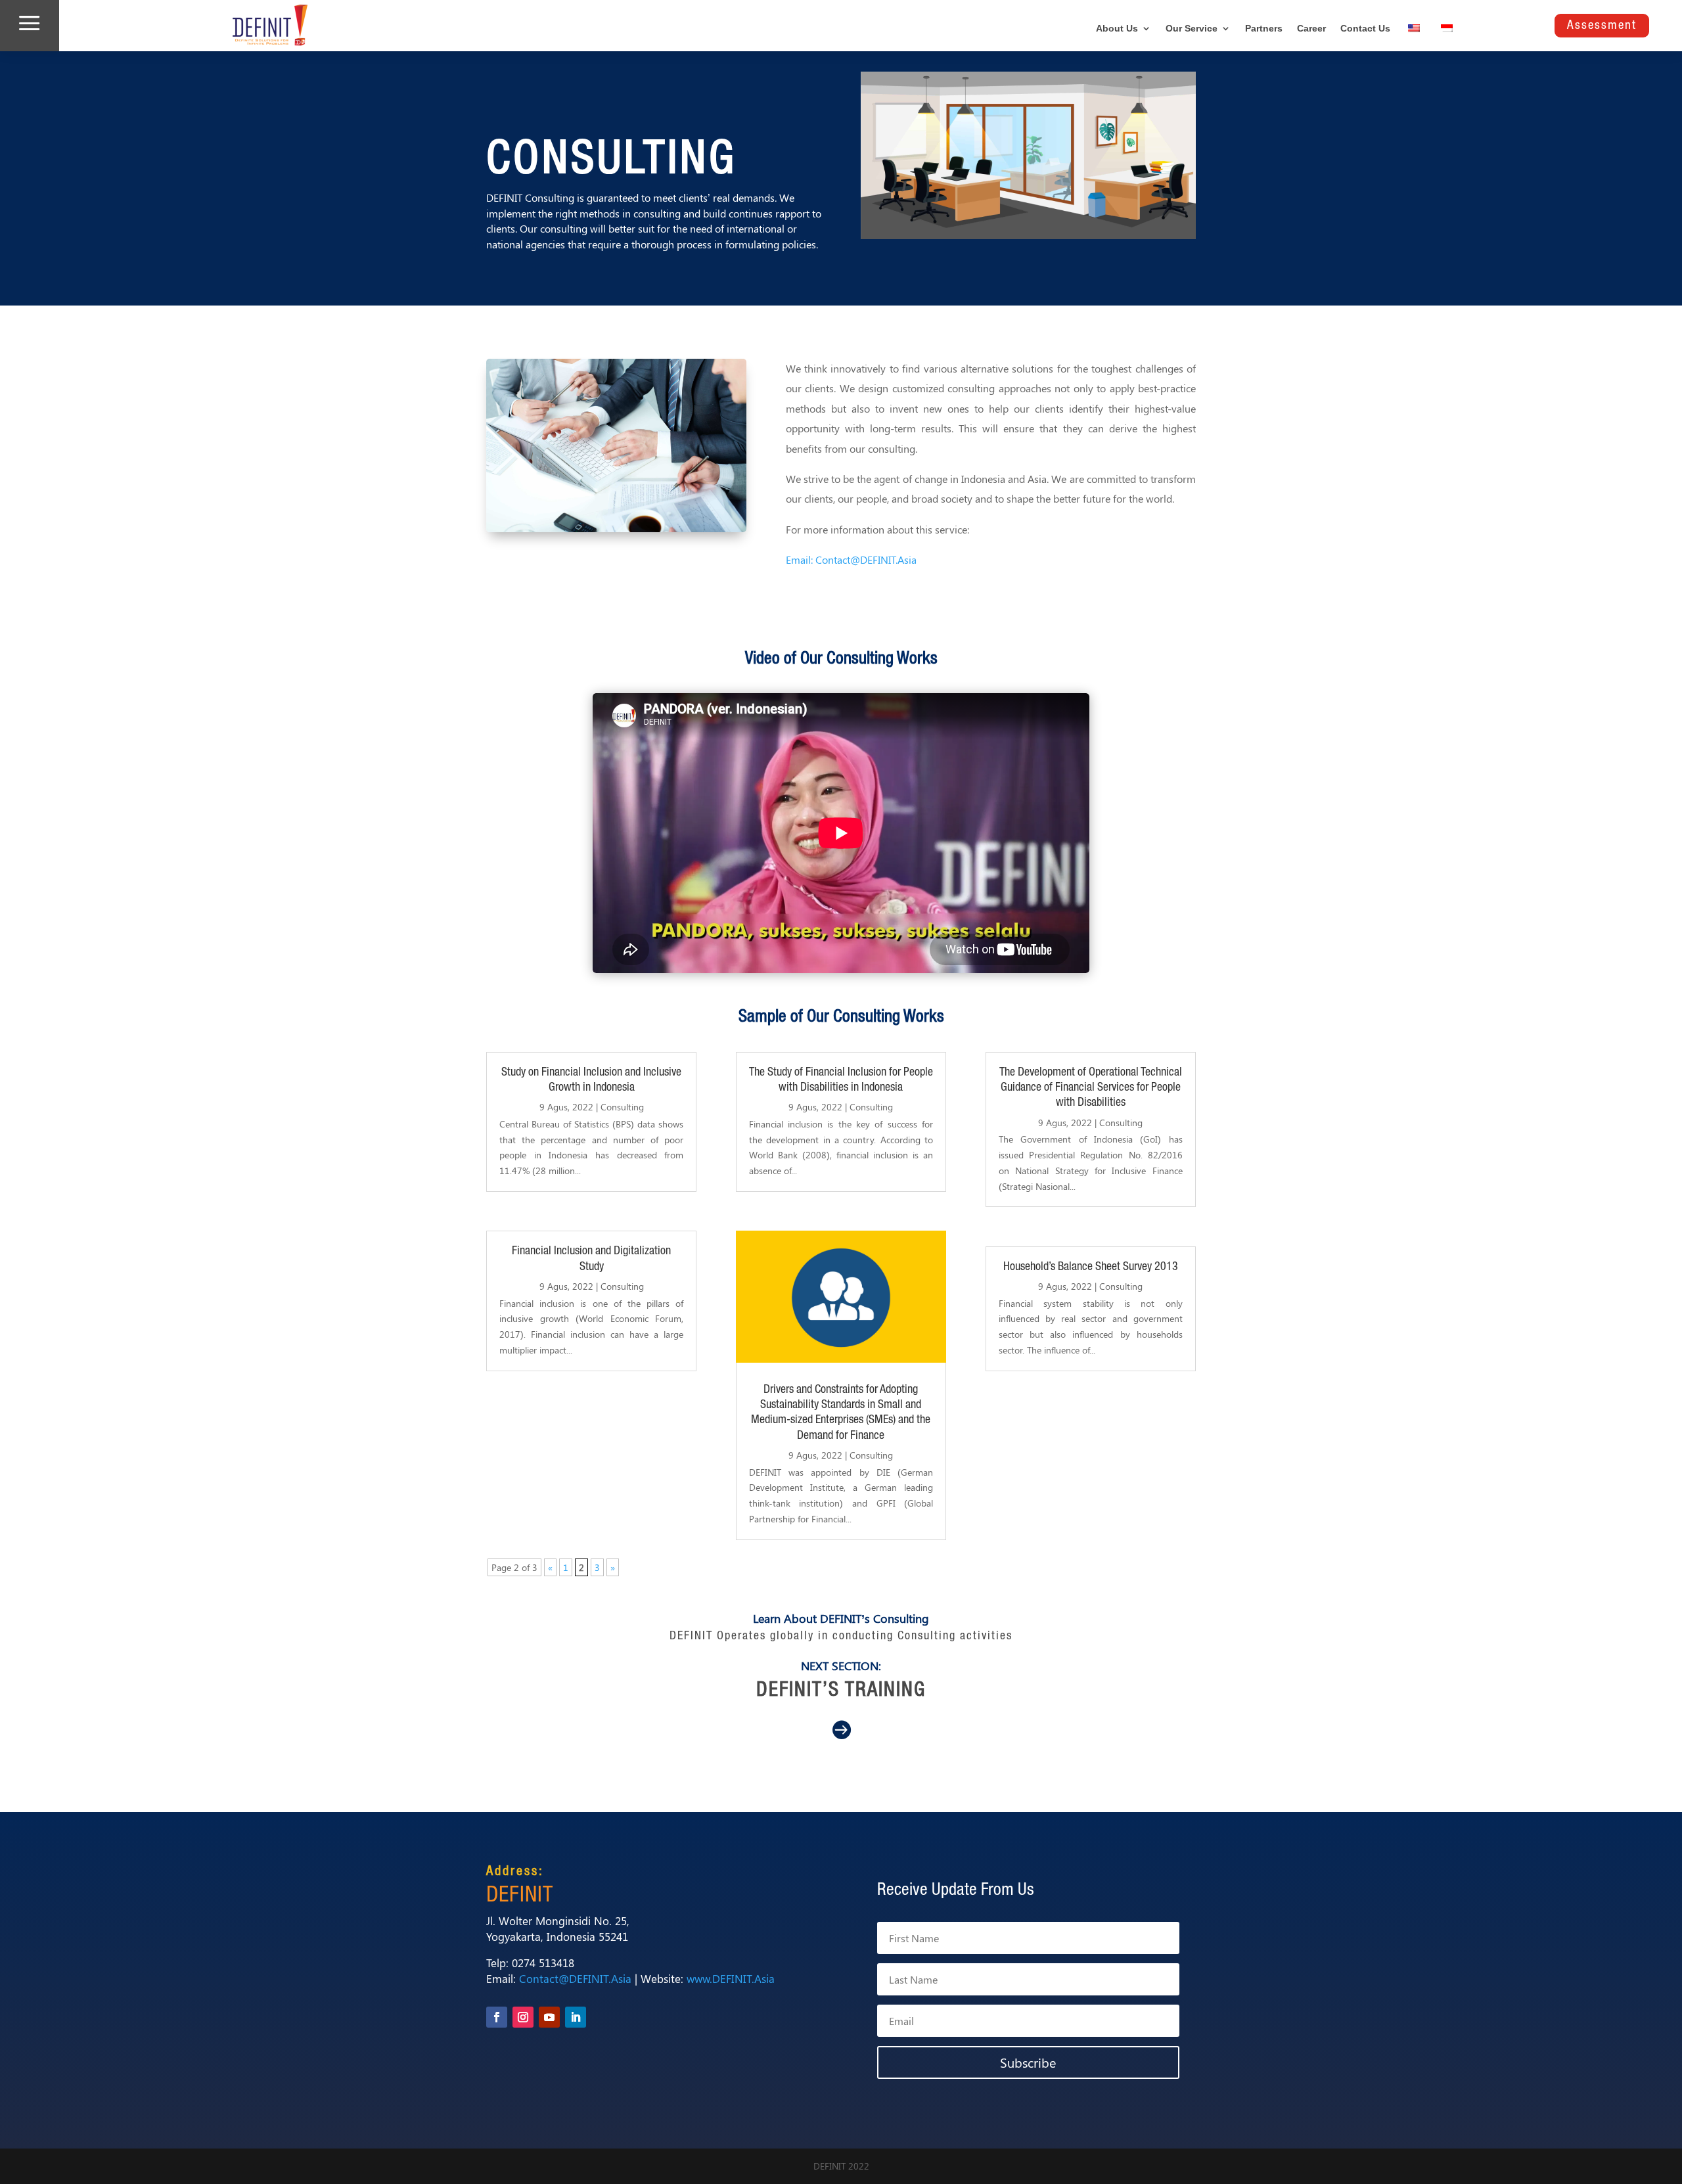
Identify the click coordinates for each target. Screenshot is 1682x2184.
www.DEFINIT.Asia (731, 1978)
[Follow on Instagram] (523, 2017)
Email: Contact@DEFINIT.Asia (851, 559)
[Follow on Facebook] (497, 2017)
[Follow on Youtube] (549, 2017)
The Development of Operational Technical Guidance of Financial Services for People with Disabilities (1091, 1088)
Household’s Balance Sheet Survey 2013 (1091, 1267)
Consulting (622, 1107)
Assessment (1602, 25)
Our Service (1192, 29)
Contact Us (1365, 29)
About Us (1117, 29)
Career (1311, 29)
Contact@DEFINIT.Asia (575, 1978)
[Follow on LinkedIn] (576, 2017)
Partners (1264, 29)
